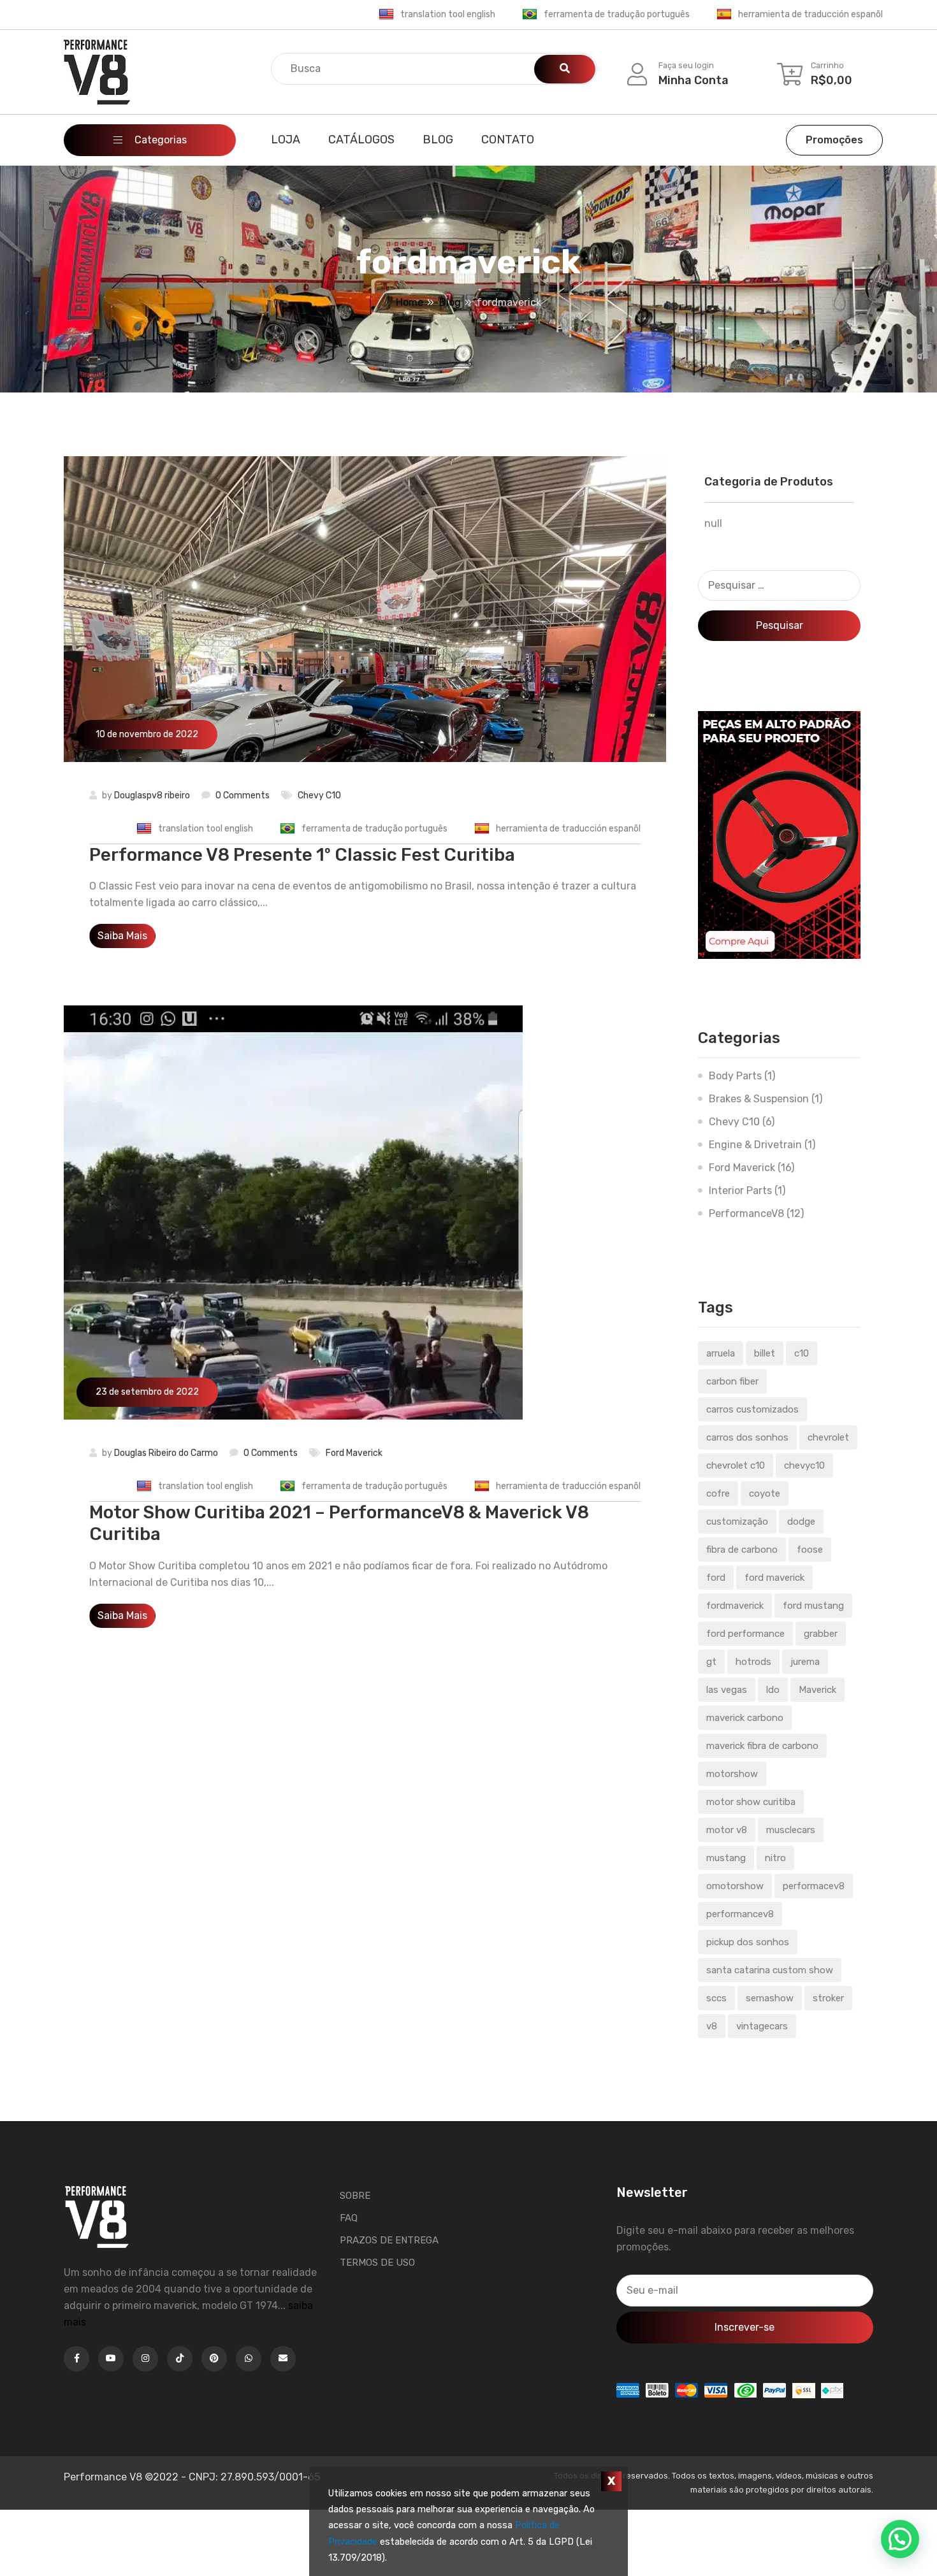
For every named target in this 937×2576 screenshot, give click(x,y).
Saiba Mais (122, 936)
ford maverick (774, 1578)
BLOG (438, 140)
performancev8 (740, 1914)
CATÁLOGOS (361, 140)
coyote (765, 1493)
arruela (721, 1353)
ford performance (745, 1634)
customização (737, 1522)
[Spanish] (724, 15)
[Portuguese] (530, 15)
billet (765, 1353)
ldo (773, 1690)
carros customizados (752, 1409)
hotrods (753, 1662)
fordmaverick (735, 1606)
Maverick (817, 1690)
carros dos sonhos (747, 1437)
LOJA (286, 140)
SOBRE (355, 2196)
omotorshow (735, 1886)
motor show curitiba (751, 1802)
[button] (900, 2539)
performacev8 (814, 1886)
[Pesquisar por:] (779, 586)
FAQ (349, 2218)
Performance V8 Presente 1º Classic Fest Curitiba (302, 855)
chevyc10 (804, 1465)
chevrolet (828, 1437)
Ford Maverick (354, 1453)
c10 (802, 1353)
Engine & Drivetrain (755, 1145)
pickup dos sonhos (748, 1942)
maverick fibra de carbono (762, 1746)
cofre (718, 1493)
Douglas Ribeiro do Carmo (166, 1453)
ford (716, 1578)
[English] (386, 15)
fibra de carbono (742, 1550)
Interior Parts (740, 1191)
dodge (801, 1522)
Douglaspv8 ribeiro (152, 795)
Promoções (834, 140)
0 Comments (243, 795)
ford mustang (813, 1606)
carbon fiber (732, 1381)
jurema (805, 1662)
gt (711, 1662)
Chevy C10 (319, 795)
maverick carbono (745, 1718)
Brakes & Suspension (759, 1099)
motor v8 (727, 1830)
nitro (775, 1858)
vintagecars (762, 2026)
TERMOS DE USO (377, 2263)
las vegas (727, 1690)
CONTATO (508, 140)
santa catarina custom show (770, 1970)
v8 (712, 2026)
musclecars (791, 1830)
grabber (821, 1634)
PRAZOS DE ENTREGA (389, 2240)
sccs (716, 1998)
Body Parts (735, 1076)
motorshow (732, 1774)
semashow (770, 1998)
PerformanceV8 (746, 1213)
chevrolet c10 (736, 1465)
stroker (828, 1998)
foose (810, 1550)
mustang (726, 1858)
